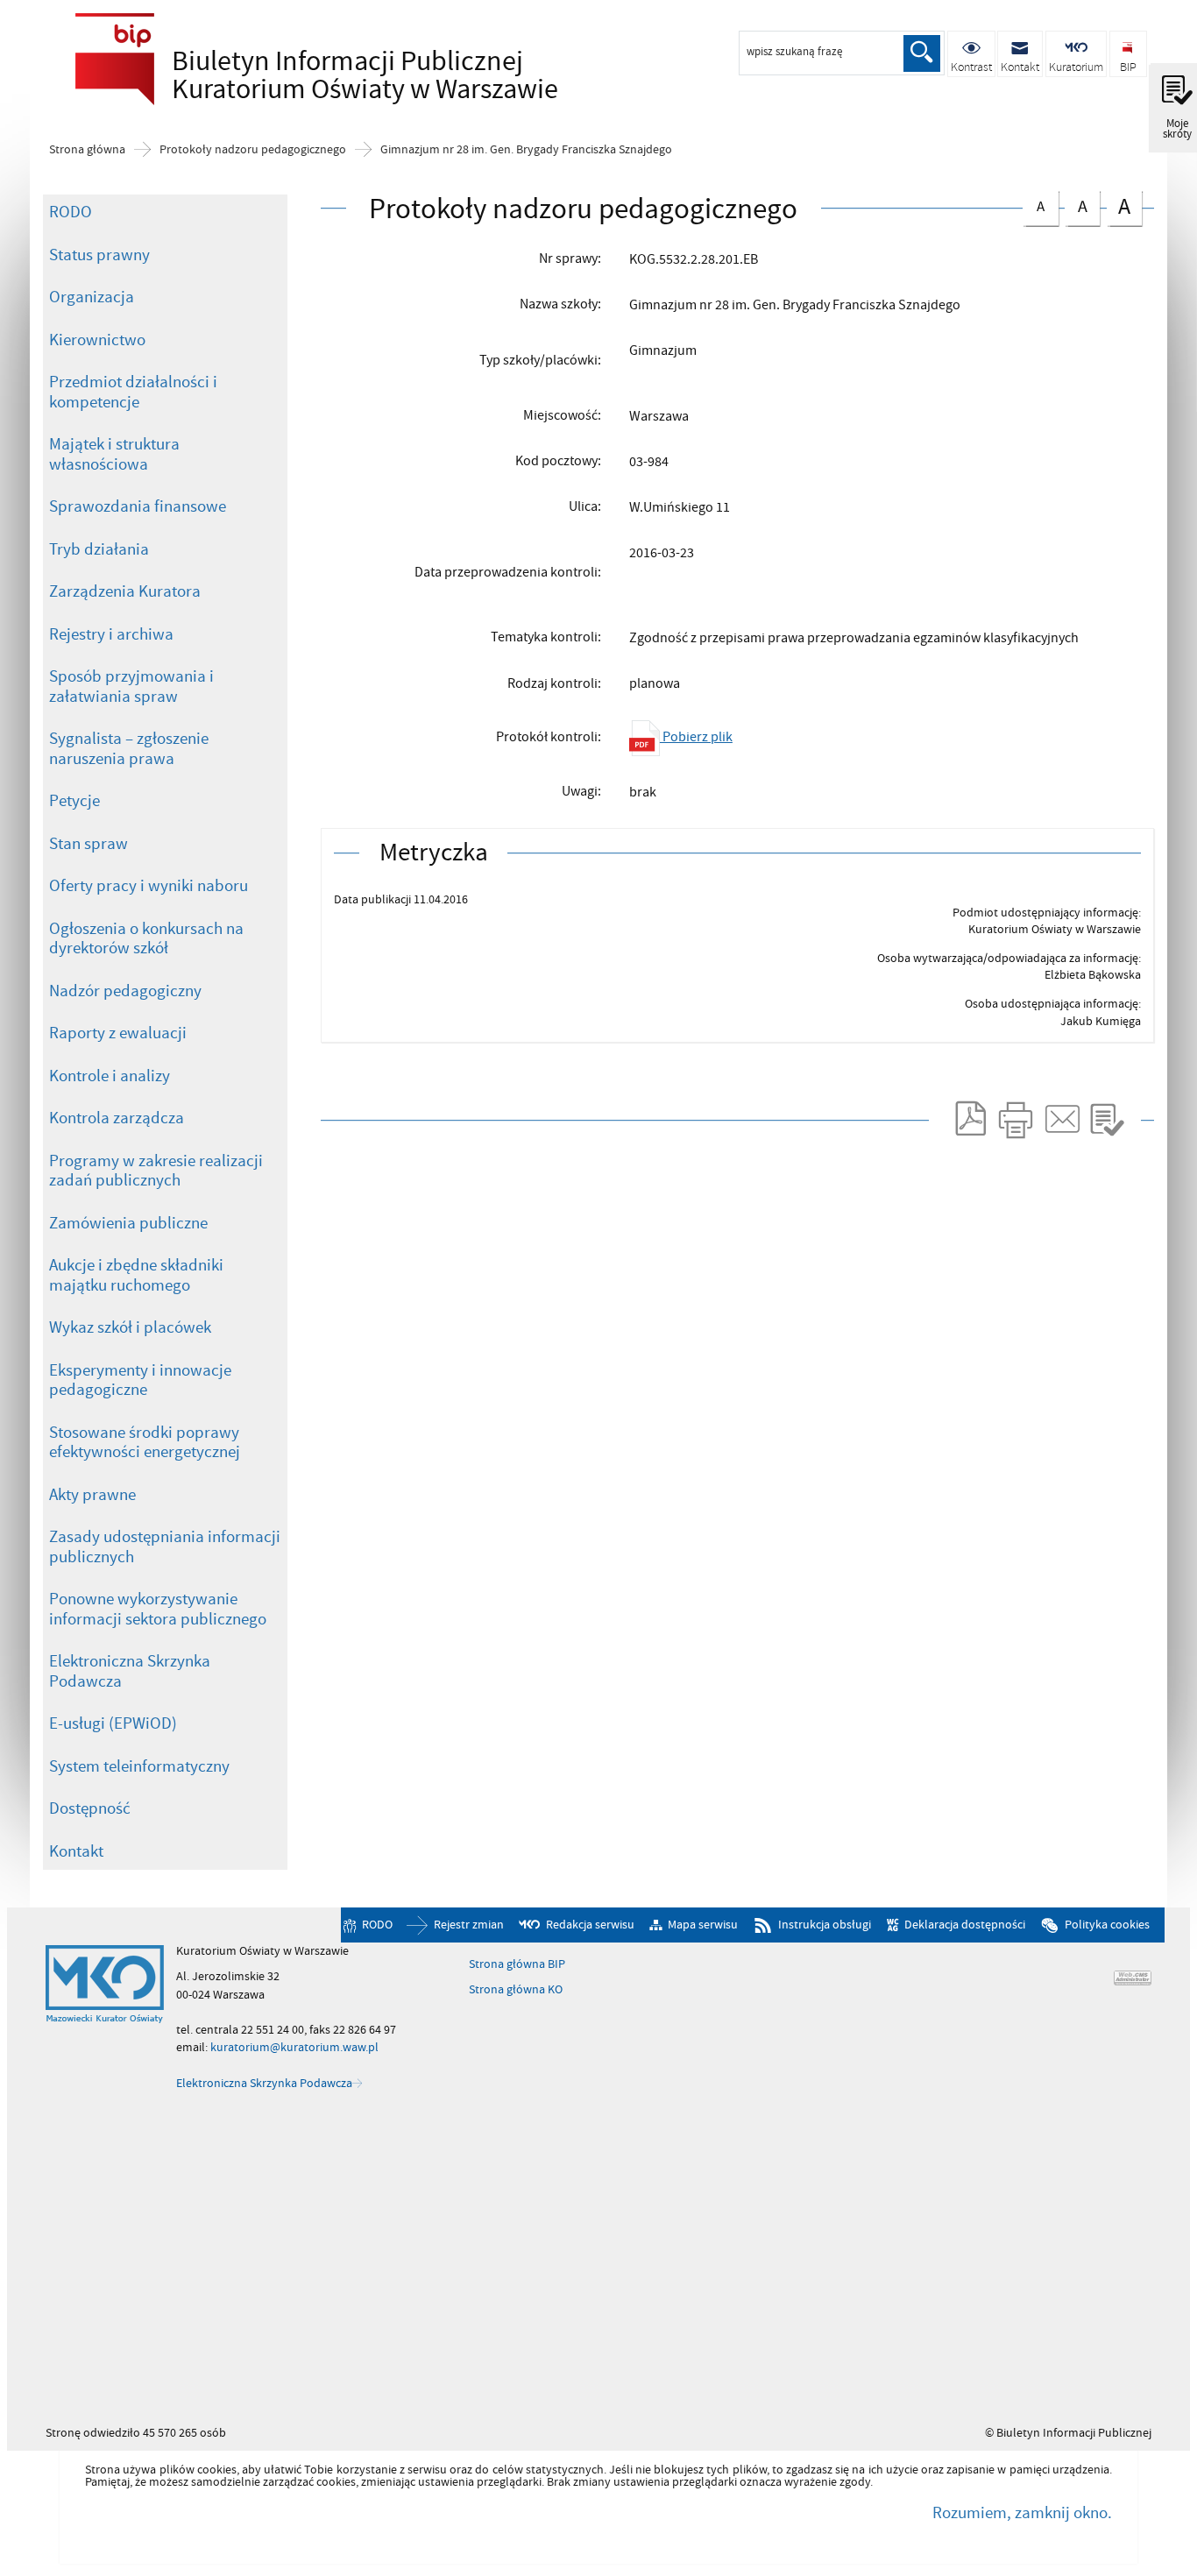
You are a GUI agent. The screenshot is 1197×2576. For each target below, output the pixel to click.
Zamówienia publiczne (128, 1223)
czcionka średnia (1076, 205)
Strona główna (87, 150)
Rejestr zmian (468, 1925)
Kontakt (76, 1851)
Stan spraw (89, 844)
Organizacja (92, 297)
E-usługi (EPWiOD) (113, 1723)
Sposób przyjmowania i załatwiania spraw (131, 686)
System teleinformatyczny (139, 1766)
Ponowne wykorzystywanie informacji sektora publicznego (158, 1609)
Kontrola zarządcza (117, 1118)
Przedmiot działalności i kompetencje (133, 392)
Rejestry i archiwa (111, 634)
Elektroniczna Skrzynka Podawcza (130, 1671)
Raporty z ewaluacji (118, 1033)
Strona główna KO (516, 1990)
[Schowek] (1107, 1120)
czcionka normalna (1034, 204)
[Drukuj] (1015, 1120)
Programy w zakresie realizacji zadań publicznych (156, 1171)
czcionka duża (1119, 206)
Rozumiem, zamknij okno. (1022, 2513)
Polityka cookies (1107, 1925)
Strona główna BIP (517, 1964)
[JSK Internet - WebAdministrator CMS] (1133, 1978)
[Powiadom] (1061, 1120)
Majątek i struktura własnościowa (114, 454)
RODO (71, 212)
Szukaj (922, 53)
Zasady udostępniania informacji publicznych (165, 1547)
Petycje (74, 801)
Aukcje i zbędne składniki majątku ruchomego (136, 1275)
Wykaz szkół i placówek (130, 1327)
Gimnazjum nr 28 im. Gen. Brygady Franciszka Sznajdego (526, 150)
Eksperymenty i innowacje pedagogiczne (140, 1380)
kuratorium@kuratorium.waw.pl (294, 2047)
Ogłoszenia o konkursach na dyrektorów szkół (146, 939)
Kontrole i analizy (110, 1076)
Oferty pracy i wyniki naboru (149, 886)
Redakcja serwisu (590, 1925)
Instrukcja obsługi (825, 1925)
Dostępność (90, 1808)
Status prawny (99, 255)
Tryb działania (99, 549)
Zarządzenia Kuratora (125, 591)
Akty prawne (92, 1495)
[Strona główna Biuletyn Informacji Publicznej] (105, 1985)
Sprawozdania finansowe (138, 506)
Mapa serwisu (703, 1925)
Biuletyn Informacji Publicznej (312, 75)
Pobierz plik (696, 737)
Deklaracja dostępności (965, 1925)
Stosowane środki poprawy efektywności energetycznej (145, 1443)
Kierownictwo (97, 340)
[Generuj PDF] (969, 1120)
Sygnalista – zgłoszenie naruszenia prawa (129, 749)
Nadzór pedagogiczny (125, 991)
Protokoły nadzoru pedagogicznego (253, 150)
